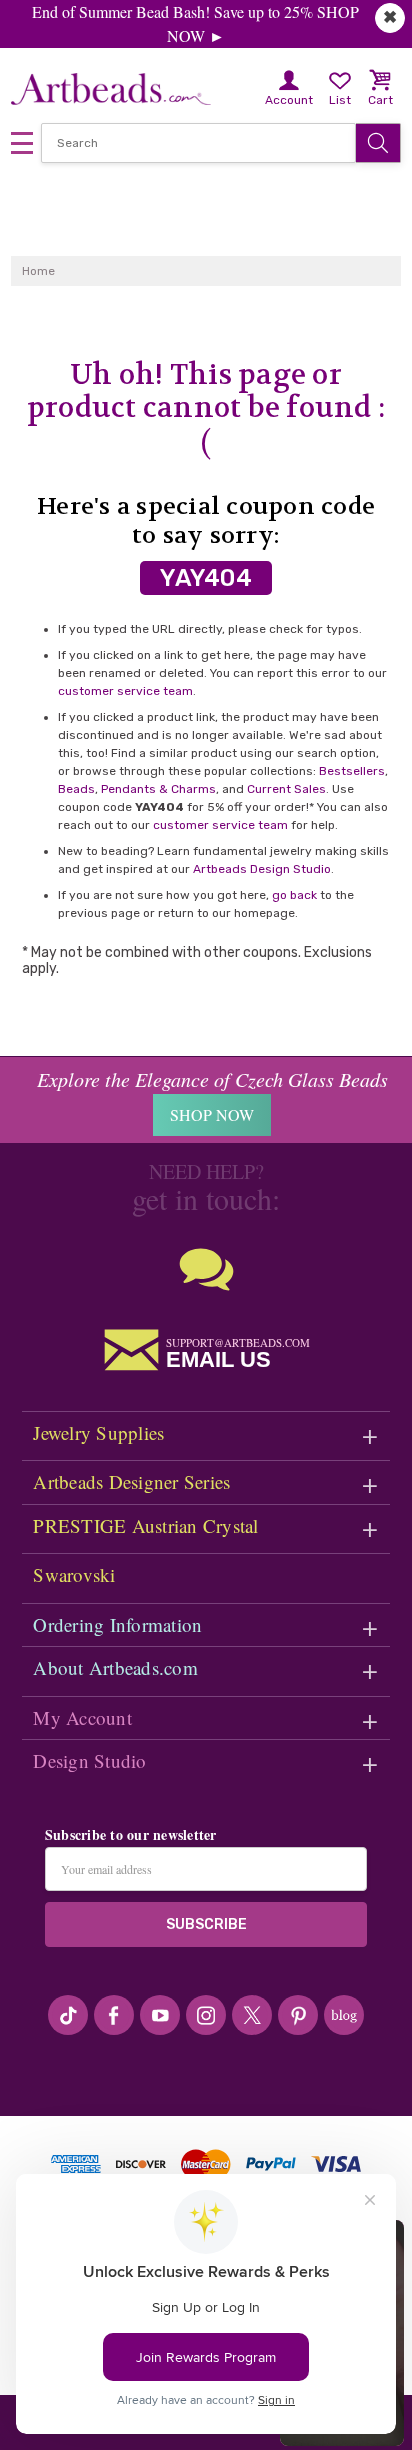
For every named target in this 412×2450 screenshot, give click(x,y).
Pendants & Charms (158, 789)
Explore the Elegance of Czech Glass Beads (212, 1079)
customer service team (125, 691)
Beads (76, 789)
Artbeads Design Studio (262, 869)
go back (294, 895)
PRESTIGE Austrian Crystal (145, 1525)
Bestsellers (352, 771)
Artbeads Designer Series (131, 1481)
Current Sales (286, 789)
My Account (82, 1717)
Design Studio (89, 1760)
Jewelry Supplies (98, 1432)
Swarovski (74, 1574)
